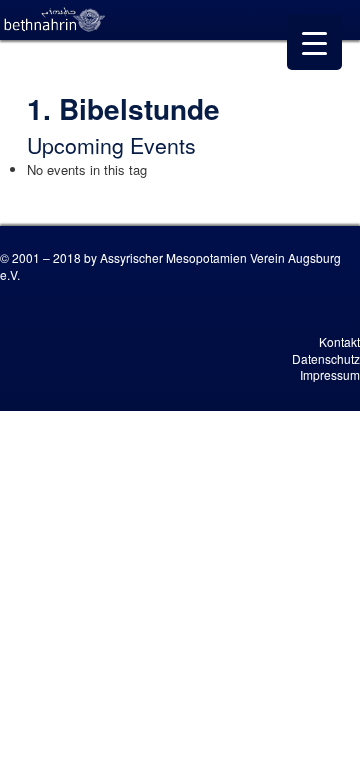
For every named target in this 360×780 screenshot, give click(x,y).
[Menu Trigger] (314, 42)
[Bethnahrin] (55, 20)
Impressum (330, 374)
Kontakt (339, 341)
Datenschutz (326, 358)
